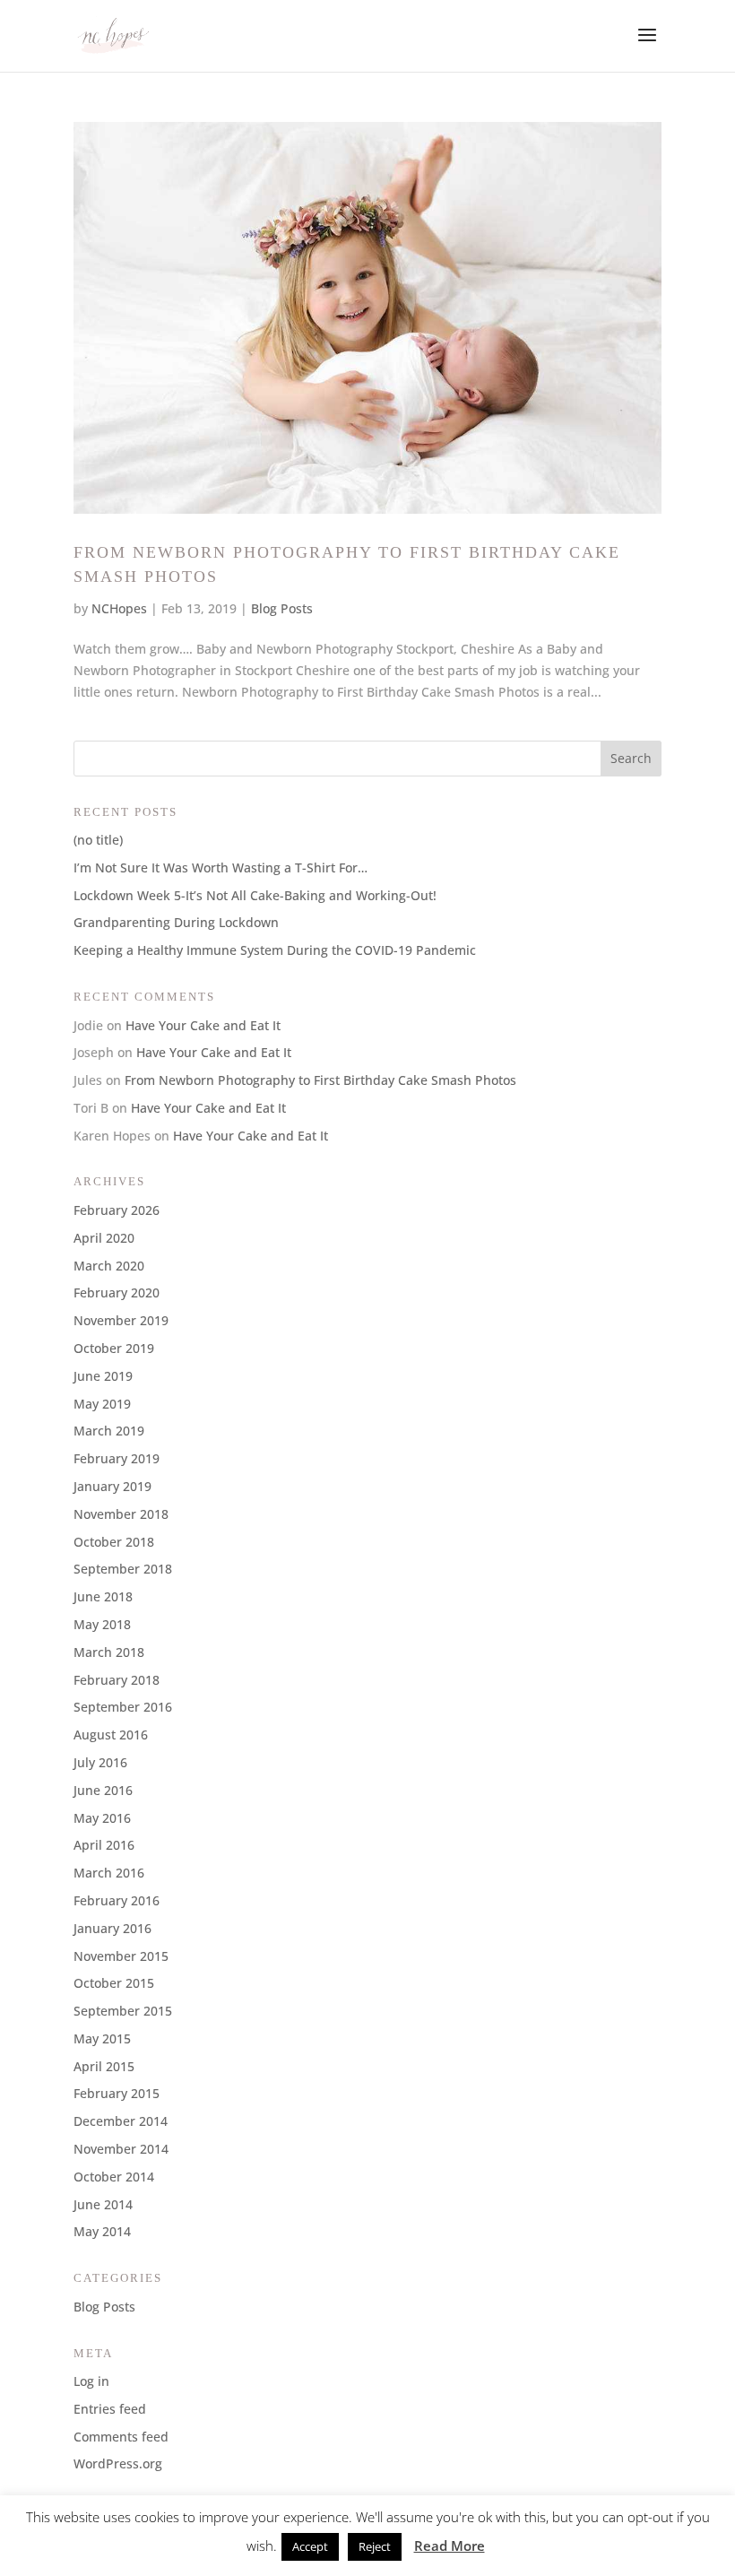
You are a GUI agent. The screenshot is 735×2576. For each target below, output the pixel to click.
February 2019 (117, 1458)
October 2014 (114, 2177)
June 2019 (103, 1376)
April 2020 (104, 1238)
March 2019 (109, 1431)
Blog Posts (282, 608)
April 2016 (104, 1845)
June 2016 (103, 1790)
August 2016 (111, 1735)
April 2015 (104, 2066)
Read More (450, 2546)
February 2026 (117, 1210)
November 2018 (121, 1514)
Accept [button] (310, 2546)
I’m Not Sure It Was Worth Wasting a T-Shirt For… (220, 867)
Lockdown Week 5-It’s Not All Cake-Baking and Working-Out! (255, 895)
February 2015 (117, 2093)
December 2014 (121, 2121)
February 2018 (117, 1680)
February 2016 (117, 1900)
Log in (91, 2381)
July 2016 (100, 1762)
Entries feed (110, 2409)
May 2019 (102, 1404)
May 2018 (102, 1624)
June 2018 (103, 1596)
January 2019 (112, 1486)
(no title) (98, 840)
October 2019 (114, 1348)
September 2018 (123, 1569)
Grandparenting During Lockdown (176, 922)
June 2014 (103, 2204)
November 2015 (121, 1956)
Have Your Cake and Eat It (203, 1025)
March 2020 (109, 1266)
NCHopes (119, 608)
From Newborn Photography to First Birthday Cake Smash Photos (320, 1080)
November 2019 (121, 1320)
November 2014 (121, 2149)
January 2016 (112, 1928)
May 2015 (102, 2038)
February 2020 (117, 1292)
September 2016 (123, 1707)
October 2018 (114, 1542)
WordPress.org (118, 2463)
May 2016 (102, 1818)
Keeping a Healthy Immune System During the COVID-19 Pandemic (275, 950)
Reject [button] (375, 2546)
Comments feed (121, 2437)
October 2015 (114, 1983)
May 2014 (102, 2231)
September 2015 (123, 2011)
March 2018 (109, 1652)
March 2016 (109, 1873)
